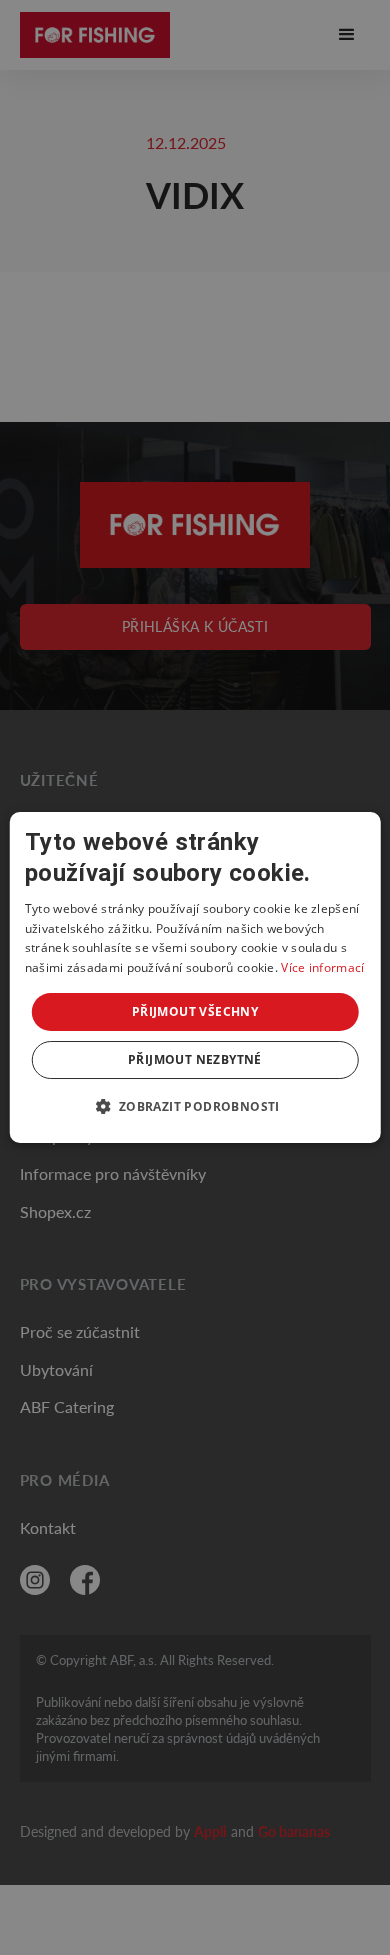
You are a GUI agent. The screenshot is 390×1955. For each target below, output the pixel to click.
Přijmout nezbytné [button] (195, 1059)
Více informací (322, 967)
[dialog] (195, 978)
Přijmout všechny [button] (195, 1011)
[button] (194, 1106)
